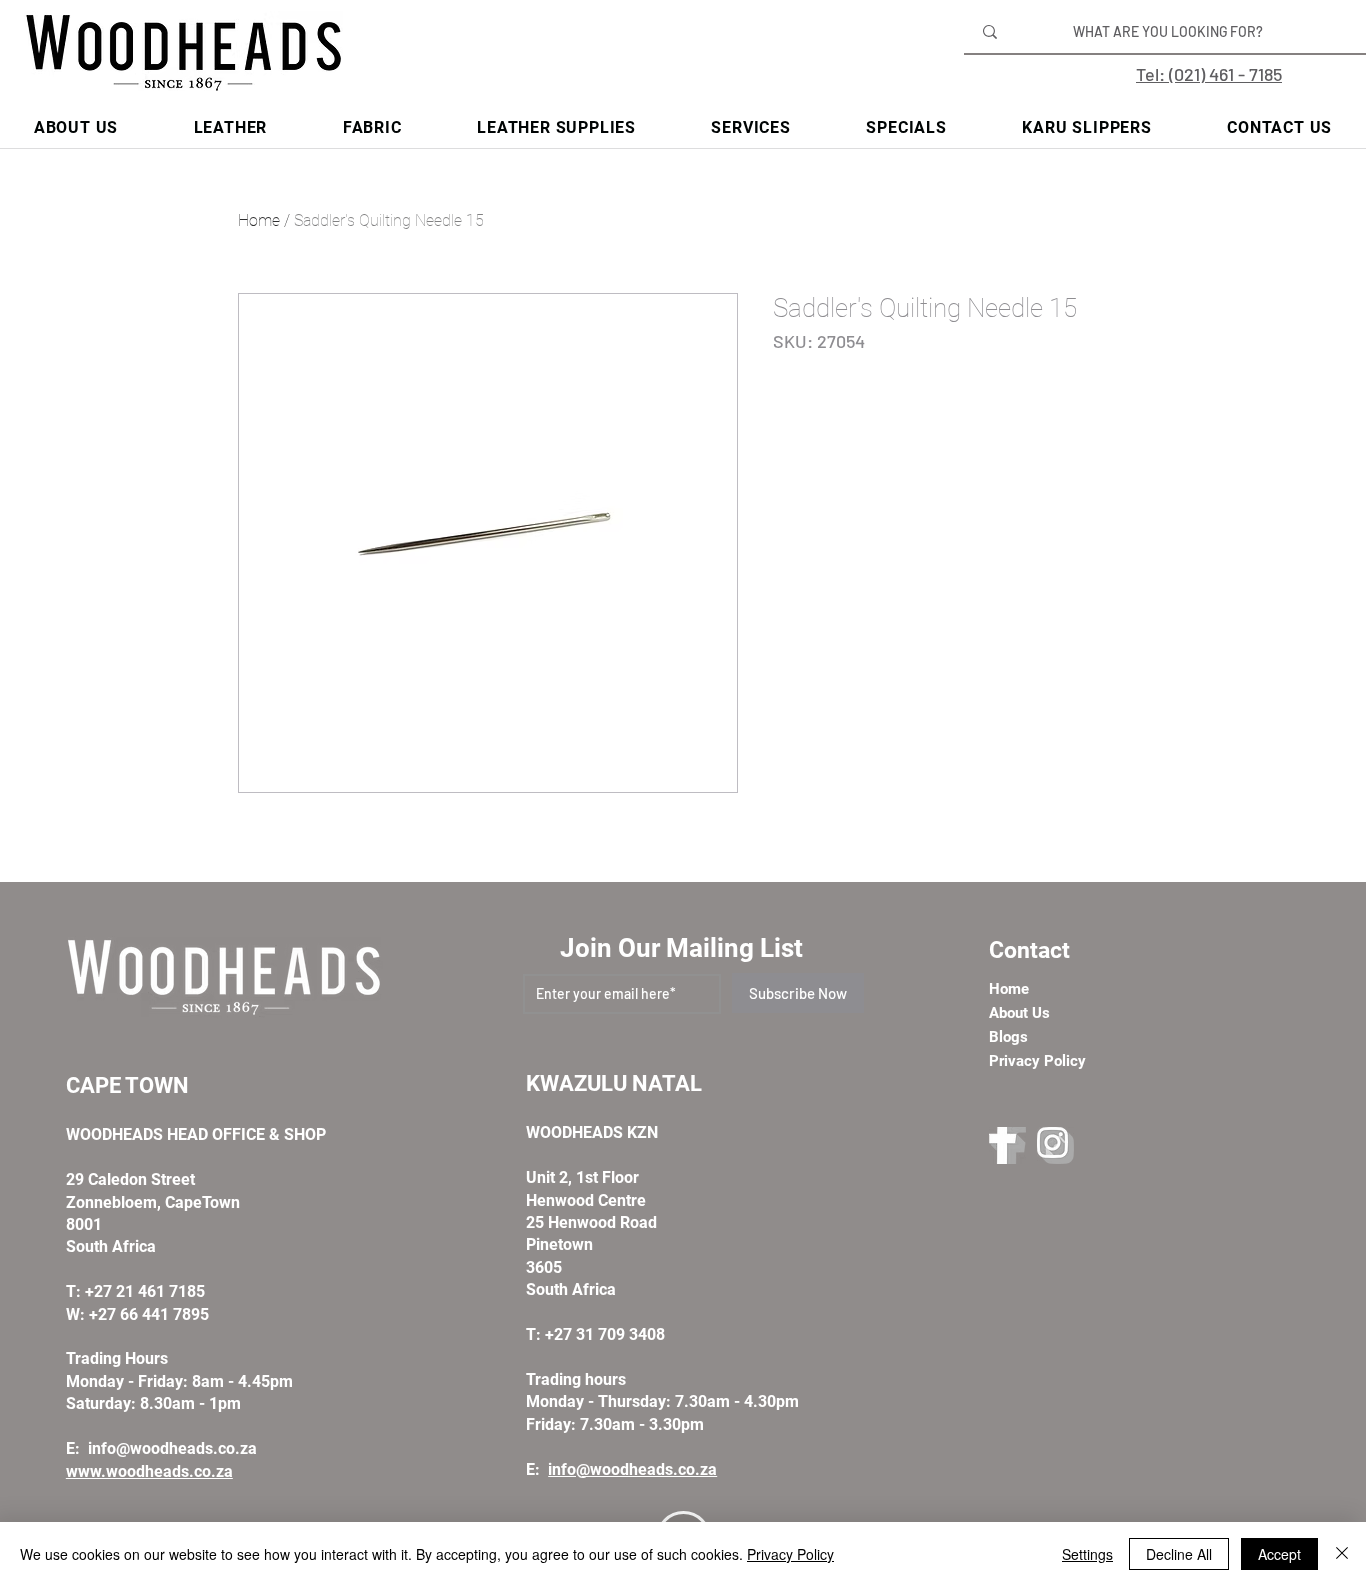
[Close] (1342, 1554)
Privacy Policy (790, 1554)
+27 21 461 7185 (145, 1291)
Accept (1279, 1554)
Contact (1029, 950)
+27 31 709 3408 (605, 1334)
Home (259, 220)
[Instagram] (1055, 1145)
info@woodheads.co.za (172, 1448)
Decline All (1179, 1554)
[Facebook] (1007, 1145)
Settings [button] (1087, 1554)
